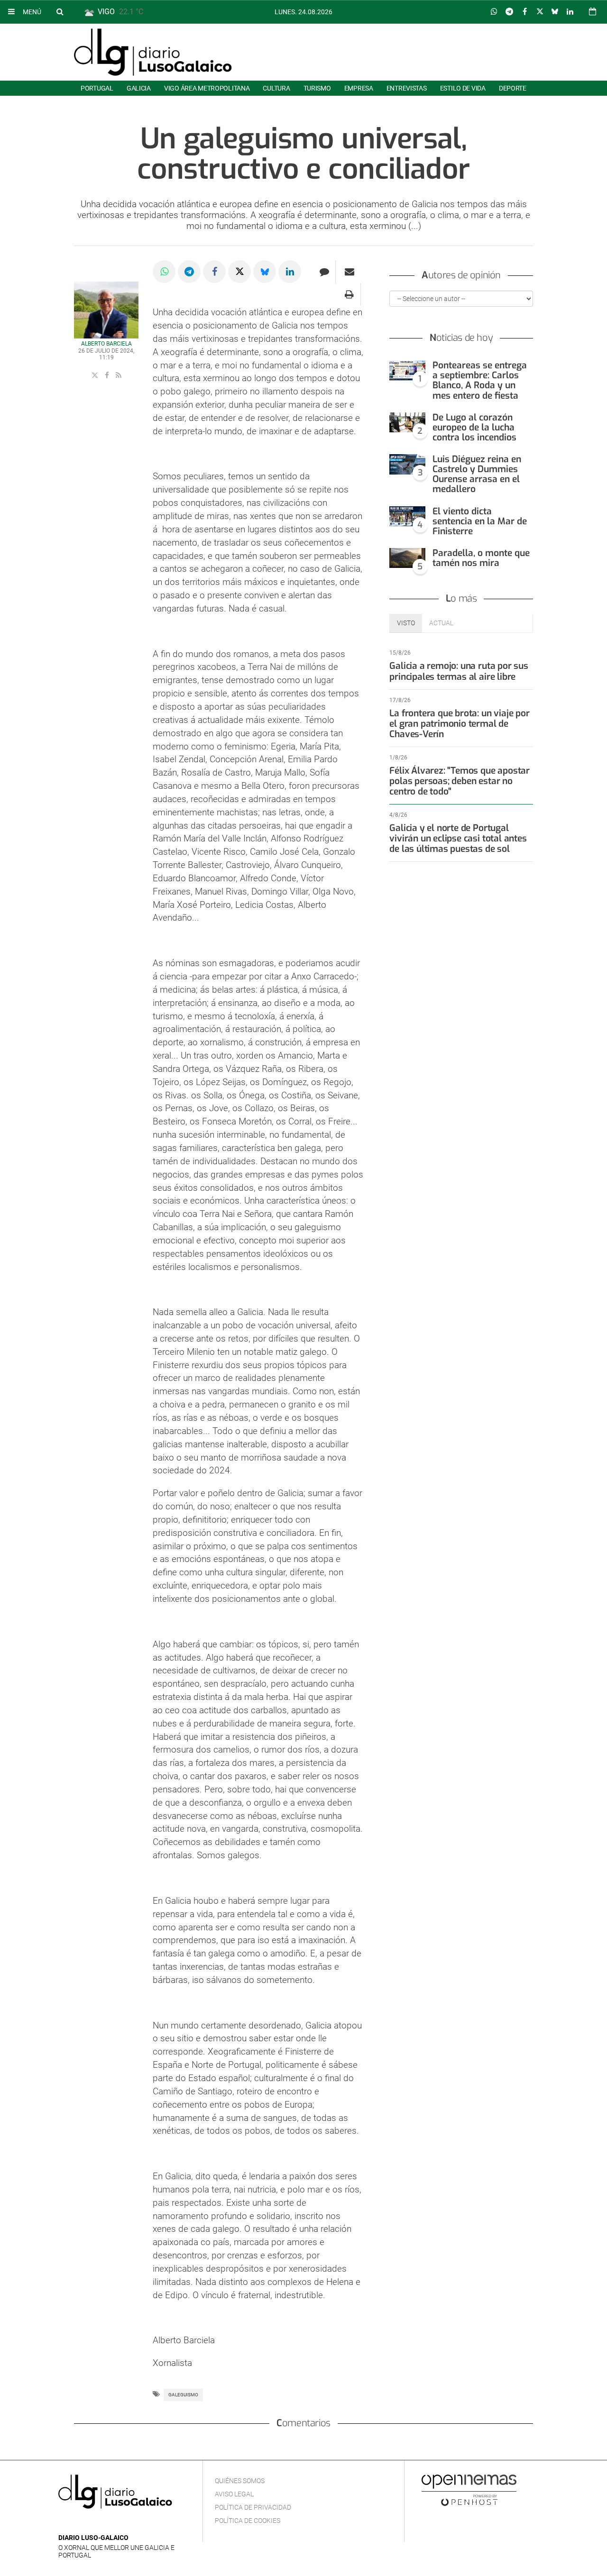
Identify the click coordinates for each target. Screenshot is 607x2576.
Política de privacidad (253, 2507)
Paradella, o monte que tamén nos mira (481, 558)
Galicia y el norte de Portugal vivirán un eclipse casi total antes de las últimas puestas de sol (458, 838)
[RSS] (108, 2524)
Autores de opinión (461, 275)
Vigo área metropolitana (207, 88)
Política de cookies (248, 2521)
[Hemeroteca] (593, 12)
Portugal (97, 88)
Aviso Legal (234, 2494)
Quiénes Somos (240, 2481)
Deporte (513, 88)
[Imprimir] (349, 294)
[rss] (119, 375)
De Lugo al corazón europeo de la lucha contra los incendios (474, 427)
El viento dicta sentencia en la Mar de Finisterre (480, 521)
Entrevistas (407, 88)
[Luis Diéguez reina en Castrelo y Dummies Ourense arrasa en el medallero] (407, 464)
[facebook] (108, 375)
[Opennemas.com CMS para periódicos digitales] (469, 2490)
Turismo (317, 88)
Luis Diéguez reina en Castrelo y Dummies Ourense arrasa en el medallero (477, 474)
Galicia (139, 88)
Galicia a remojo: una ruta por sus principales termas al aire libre (459, 671)
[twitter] (96, 375)
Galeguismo (183, 2395)
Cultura (276, 88)
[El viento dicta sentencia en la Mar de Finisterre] (407, 516)
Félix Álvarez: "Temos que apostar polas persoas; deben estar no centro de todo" (460, 781)
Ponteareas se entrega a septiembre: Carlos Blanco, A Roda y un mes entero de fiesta (480, 380)
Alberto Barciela (106, 344)
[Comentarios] (324, 272)
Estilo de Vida (463, 88)
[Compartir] (494, 12)
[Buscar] (60, 11)
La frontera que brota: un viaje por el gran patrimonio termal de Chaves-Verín (459, 724)
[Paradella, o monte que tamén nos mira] (407, 558)
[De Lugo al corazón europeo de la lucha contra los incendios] (407, 423)
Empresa (359, 88)
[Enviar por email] (349, 272)
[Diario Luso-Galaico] (153, 52)
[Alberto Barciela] (106, 314)
